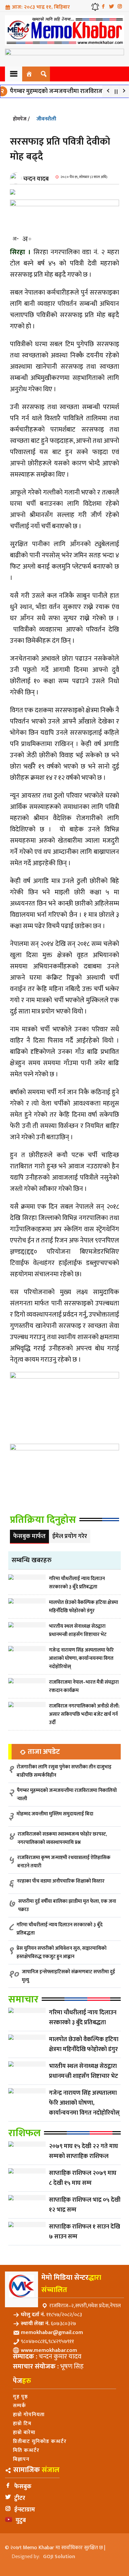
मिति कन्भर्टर (26, 2450)
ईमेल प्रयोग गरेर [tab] (70, 1536)
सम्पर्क (20, 2406)
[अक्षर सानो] (16, 239)
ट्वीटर (20, 2498)
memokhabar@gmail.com (52, 2333)
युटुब (21, 2520)
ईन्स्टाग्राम (25, 2510)
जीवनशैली (46, 119)
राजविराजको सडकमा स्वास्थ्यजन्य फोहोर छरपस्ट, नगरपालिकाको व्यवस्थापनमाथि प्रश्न (62, 1838)
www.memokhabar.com (49, 2350)
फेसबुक (23, 2487)
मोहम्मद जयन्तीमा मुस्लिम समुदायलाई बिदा (55, 1814)
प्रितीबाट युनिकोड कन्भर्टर (40, 2441)
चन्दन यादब (36, 179)
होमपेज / (21, 119)
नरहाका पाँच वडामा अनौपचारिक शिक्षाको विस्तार (61, 1881)
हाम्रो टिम (22, 2424)
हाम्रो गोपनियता (29, 2415)
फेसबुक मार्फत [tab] (29, 1536)
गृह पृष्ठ (20, 2397)
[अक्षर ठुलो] (27, 239)
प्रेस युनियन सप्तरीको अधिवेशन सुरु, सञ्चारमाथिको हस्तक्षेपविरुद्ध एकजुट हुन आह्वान (62, 1952)
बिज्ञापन (21, 2459)
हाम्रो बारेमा (24, 2433)
